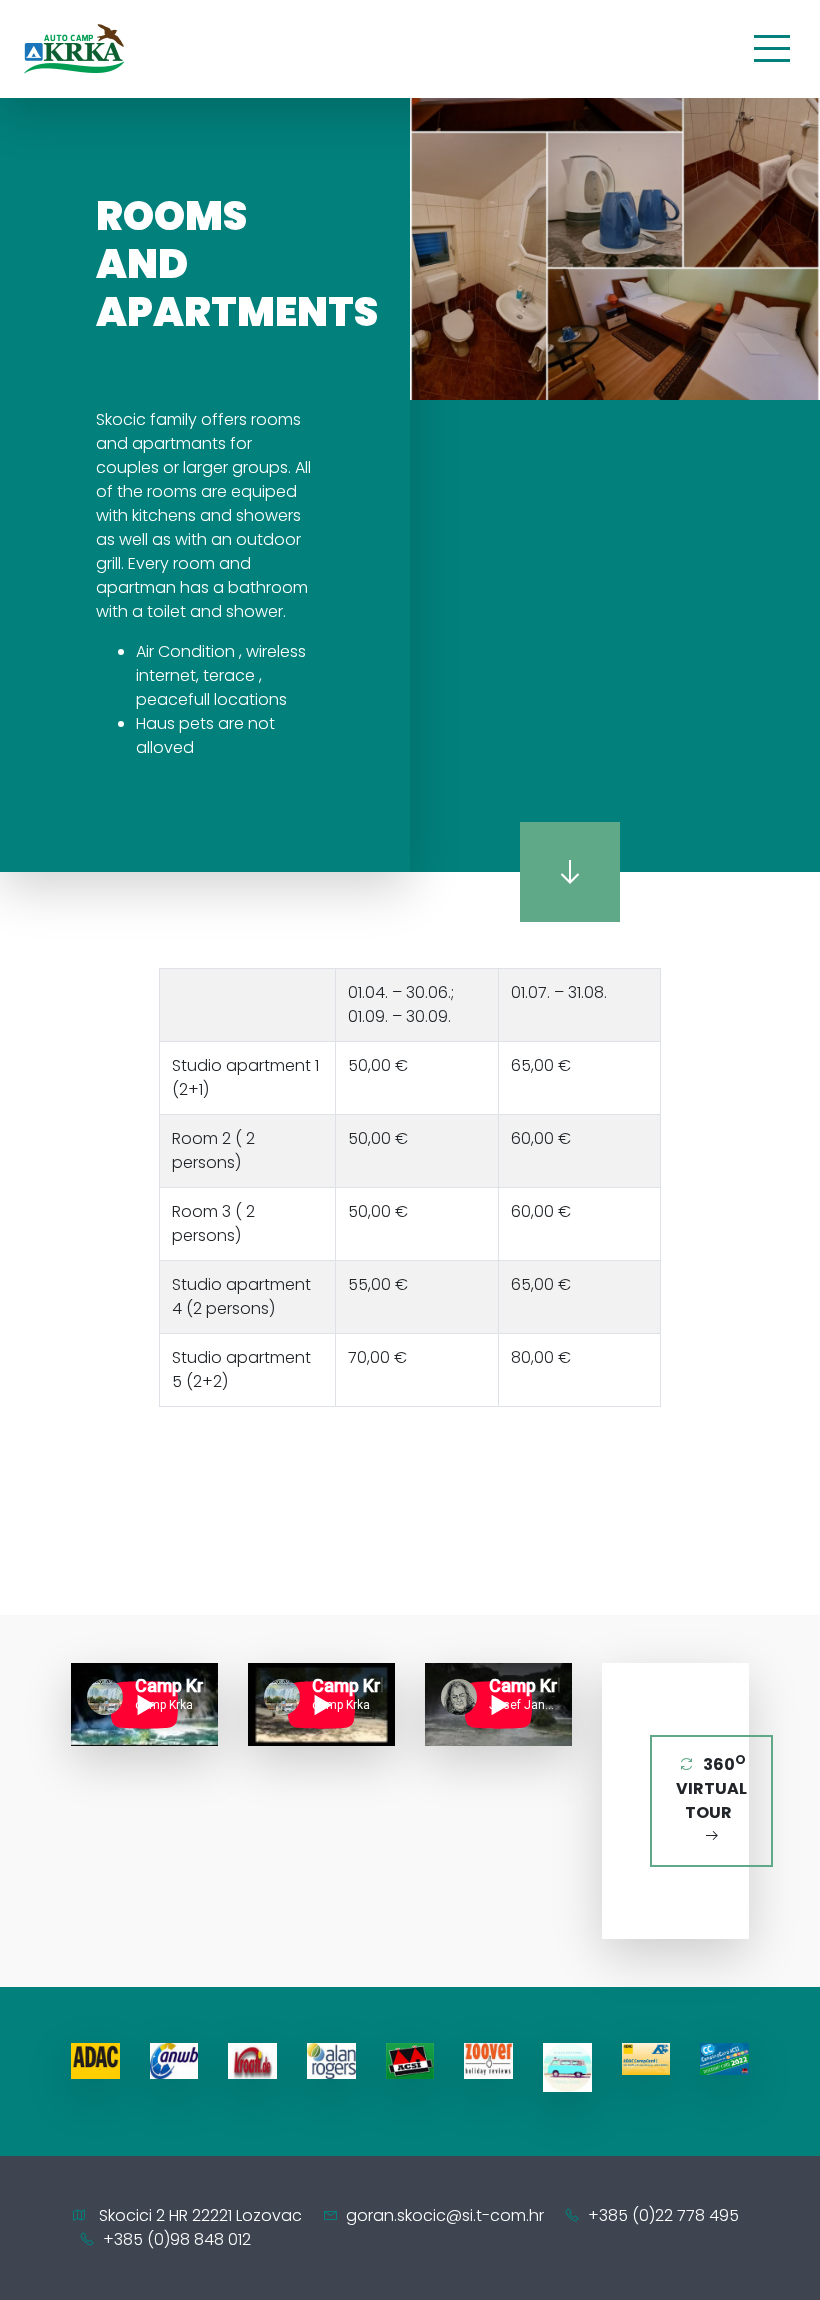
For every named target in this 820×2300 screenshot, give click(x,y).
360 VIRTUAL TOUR (711, 1787)
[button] (428, 200)
